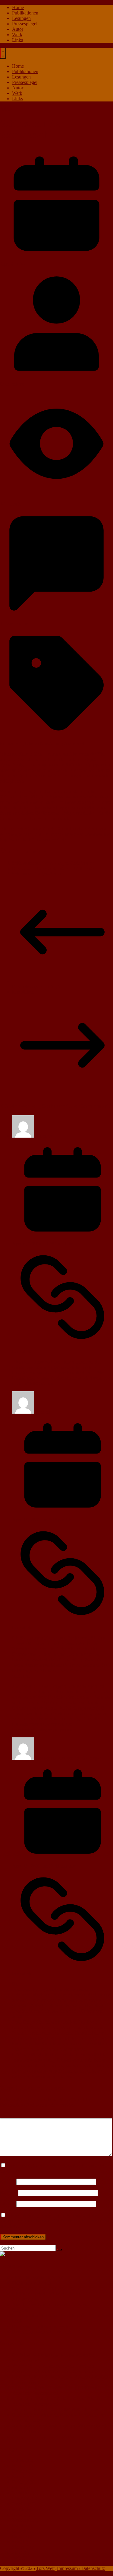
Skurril (19, 2547)
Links (17, 40)
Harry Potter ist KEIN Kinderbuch (66, 2409)
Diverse (19, 2471)
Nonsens (20, 2520)
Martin (43, 1412)
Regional (21, 2536)
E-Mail (8, 2193)
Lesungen (21, 18)
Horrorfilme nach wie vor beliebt (43, 2332)
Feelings (20, 2482)
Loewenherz (12, 384)
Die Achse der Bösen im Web (40, 2326)
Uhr (29, 744)
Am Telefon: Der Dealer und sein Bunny (51, 2305)
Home (18, 7)
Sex (16, 2542)
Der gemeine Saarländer (70, 2371)
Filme (17, 2487)
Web (16, 2558)
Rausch (19, 2531)
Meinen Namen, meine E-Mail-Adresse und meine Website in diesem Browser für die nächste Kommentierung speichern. (56, 2221)
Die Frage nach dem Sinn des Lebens (48, 2294)
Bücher (19, 2466)
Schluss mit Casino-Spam (36, 874)
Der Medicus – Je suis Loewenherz (46, 2288)
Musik (18, 2509)
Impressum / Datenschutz (81, 2568)
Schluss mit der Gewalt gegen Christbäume (53, 863)
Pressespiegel (25, 24)
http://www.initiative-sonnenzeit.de (33, 840)
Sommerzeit (11, 744)
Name (8, 2181)
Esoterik (20, 2476)
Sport (17, 2553)
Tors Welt (45, 2568)
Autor (18, 29)
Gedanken (22, 2493)
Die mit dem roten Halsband (67, 2366)
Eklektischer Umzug (31, 2283)
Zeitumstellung (49, 744)
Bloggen (20, 2310)
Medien (19, 2504)
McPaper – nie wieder (53, 2437)
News (18, 2515)
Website (8, 2204)
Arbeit (6, 109)
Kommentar (13, 2115)
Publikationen (25, 13)
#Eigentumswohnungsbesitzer (41, 2277)
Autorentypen (25, 2299)
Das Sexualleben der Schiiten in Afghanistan (54, 868)
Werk (17, 35)
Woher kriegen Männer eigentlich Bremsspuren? (54, 2390)
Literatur (20, 2498)
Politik (18, 2525)
